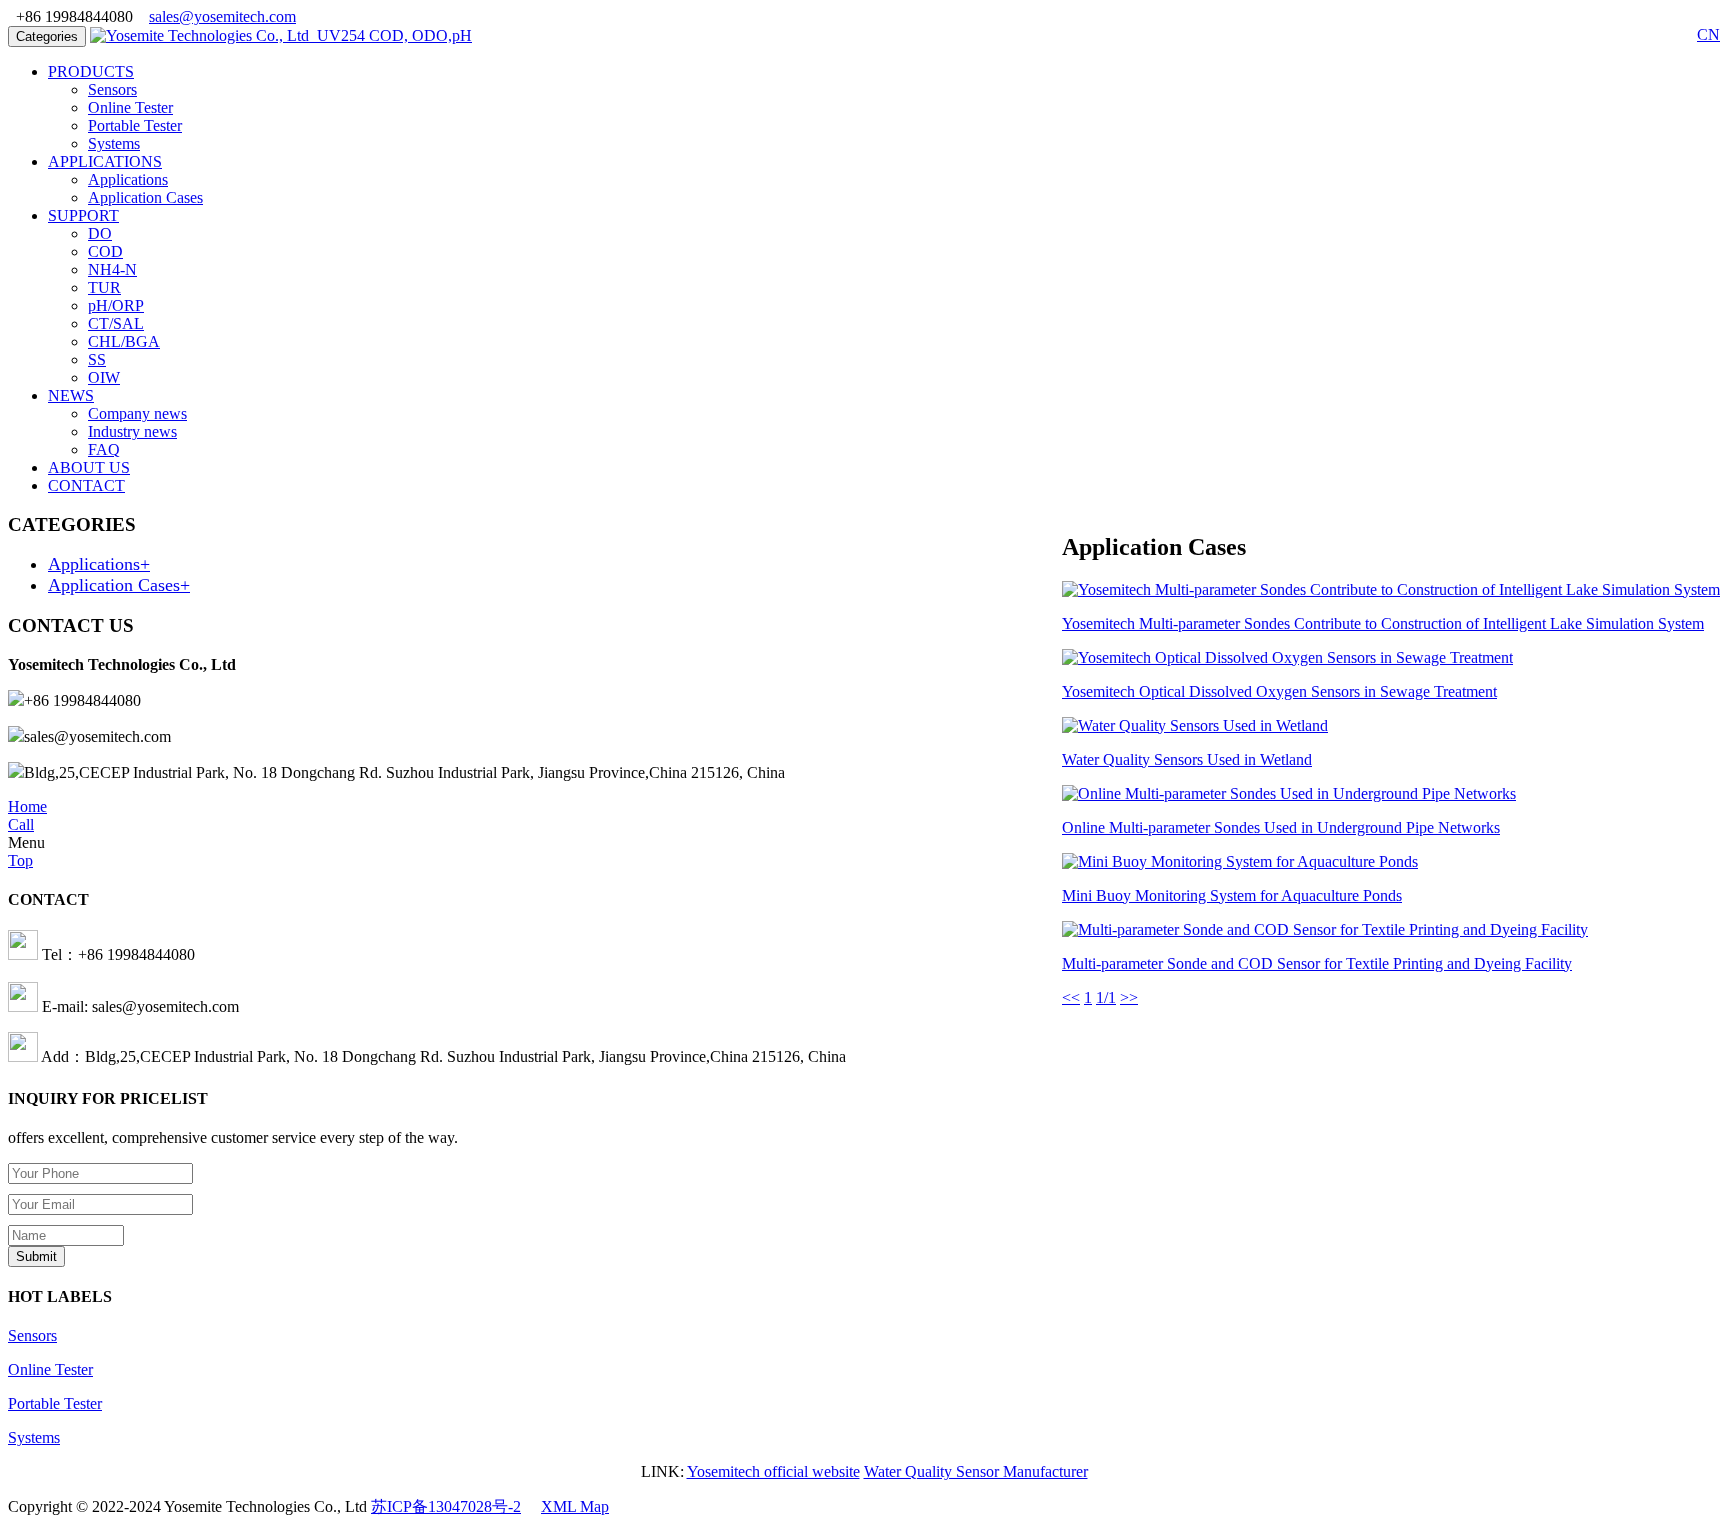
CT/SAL (116, 323)
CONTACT (86, 485)
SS (97, 359)
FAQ (104, 449)
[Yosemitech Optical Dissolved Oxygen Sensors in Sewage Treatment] (1287, 657)
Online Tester (130, 107)
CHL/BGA (124, 341)
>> (1129, 997)
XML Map (575, 1506)
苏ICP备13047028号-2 (446, 1506)
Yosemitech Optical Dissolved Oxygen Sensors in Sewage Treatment (1279, 691)
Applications (128, 179)
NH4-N (112, 269)
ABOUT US (89, 467)
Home (27, 806)
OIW (104, 377)
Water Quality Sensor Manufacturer (976, 1471)
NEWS (71, 395)
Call (21, 824)
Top (20, 860)
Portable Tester (135, 125)
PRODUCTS (91, 71)
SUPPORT (83, 215)
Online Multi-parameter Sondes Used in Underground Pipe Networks (1281, 827)
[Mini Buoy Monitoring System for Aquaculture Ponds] (1240, 861)
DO (100, 233)
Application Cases (145, 197)
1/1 (1106, 997)
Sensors (112, 89)
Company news (137, 413)
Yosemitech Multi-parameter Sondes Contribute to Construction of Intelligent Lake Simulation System (1383, 623)
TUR (104, 287)
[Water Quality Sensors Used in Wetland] (1195, 725)
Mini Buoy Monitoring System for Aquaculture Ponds (1232, 895)
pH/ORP (116, 305)
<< (1071, 997)
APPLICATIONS (105, 161)
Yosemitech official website (773, 1471)
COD (105, 251)
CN (1708, 34)
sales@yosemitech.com (222, 16)
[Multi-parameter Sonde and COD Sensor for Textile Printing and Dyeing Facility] (1325, 929)
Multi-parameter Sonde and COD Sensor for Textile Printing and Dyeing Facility (1317, 963)
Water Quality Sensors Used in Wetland (1187, 759)
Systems (114, 143)
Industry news (132, 431)
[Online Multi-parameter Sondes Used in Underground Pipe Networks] (1289, 793)
